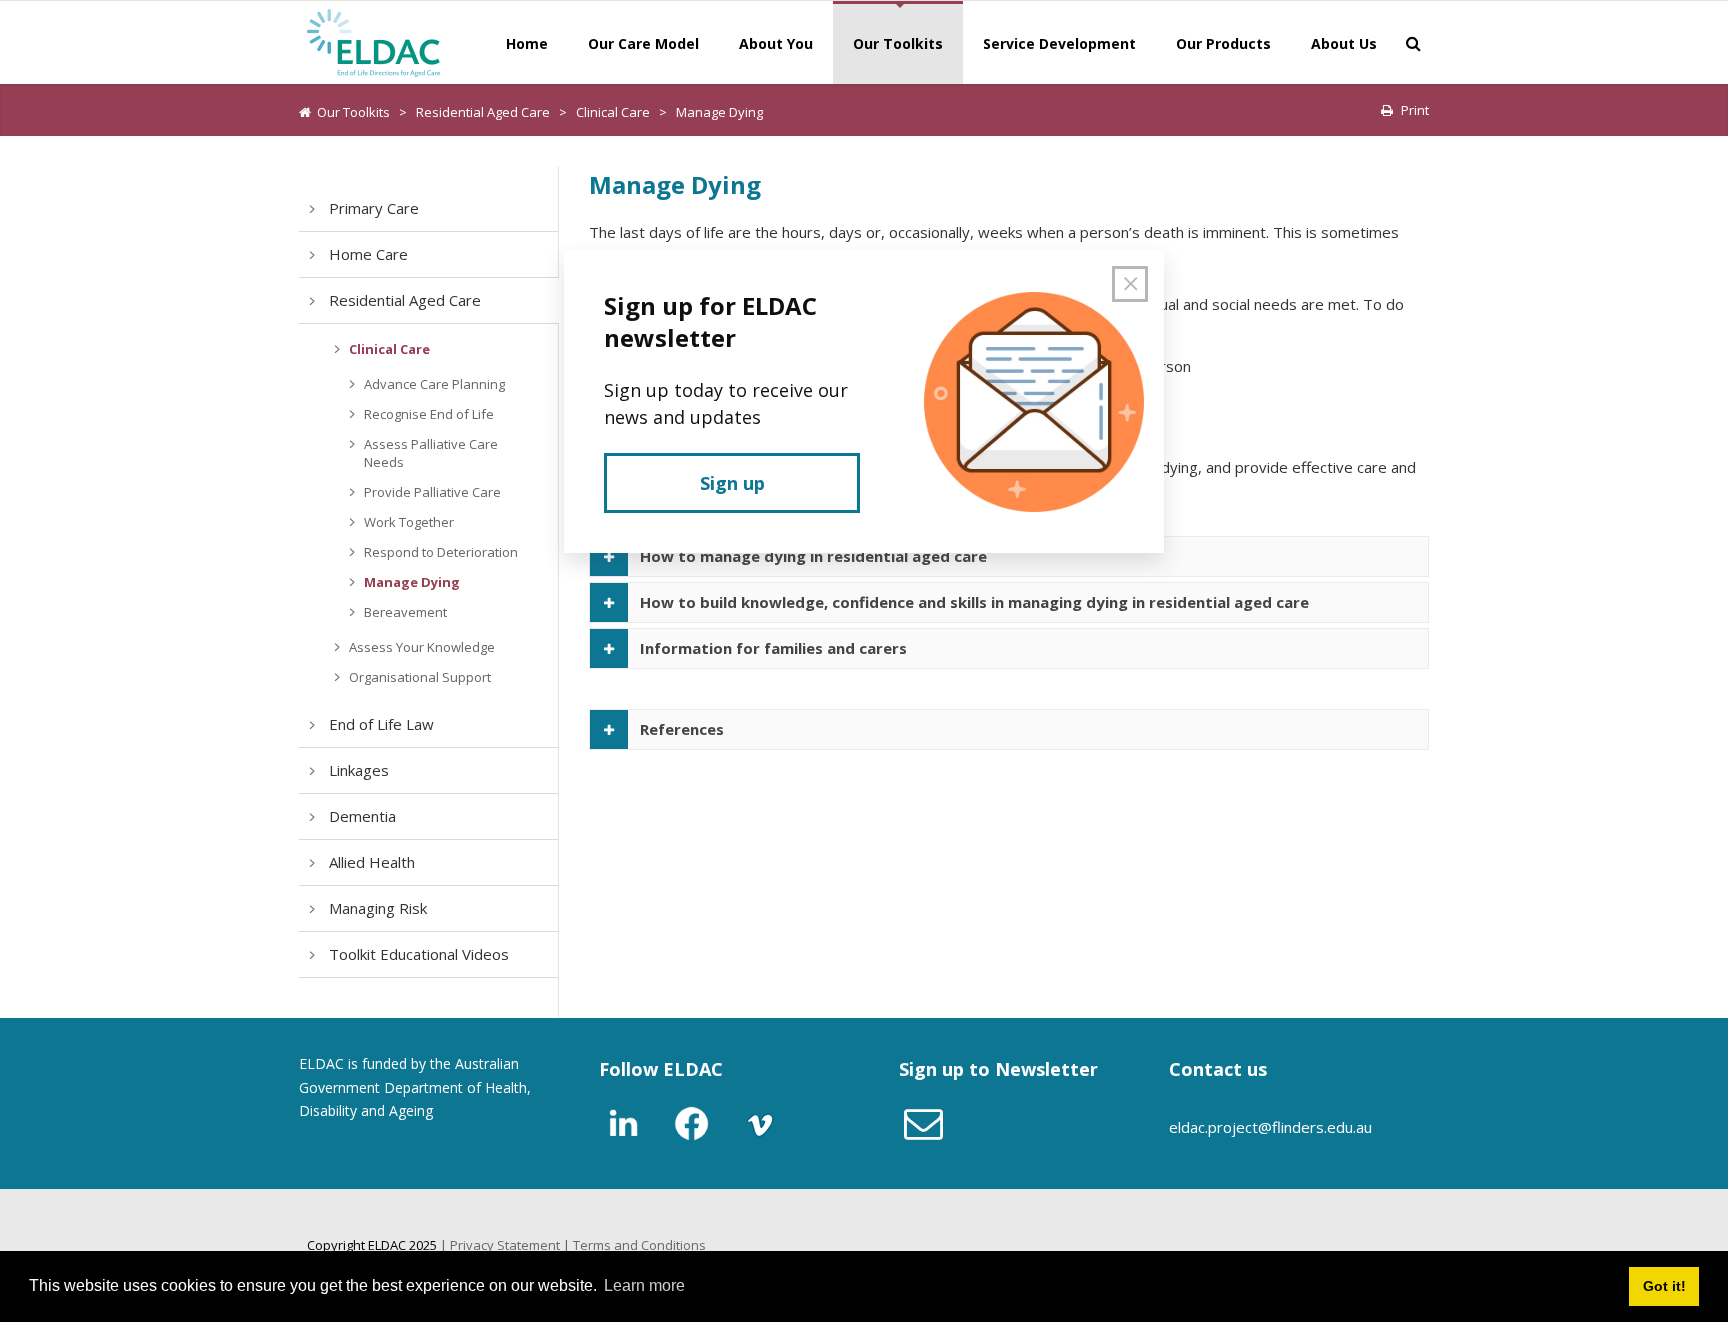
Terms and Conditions (639, 1245)
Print (1415, 110)
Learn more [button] (644, 1285)
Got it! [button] (1664, 1286)
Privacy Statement (505, 1245)
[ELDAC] (374, 41)
